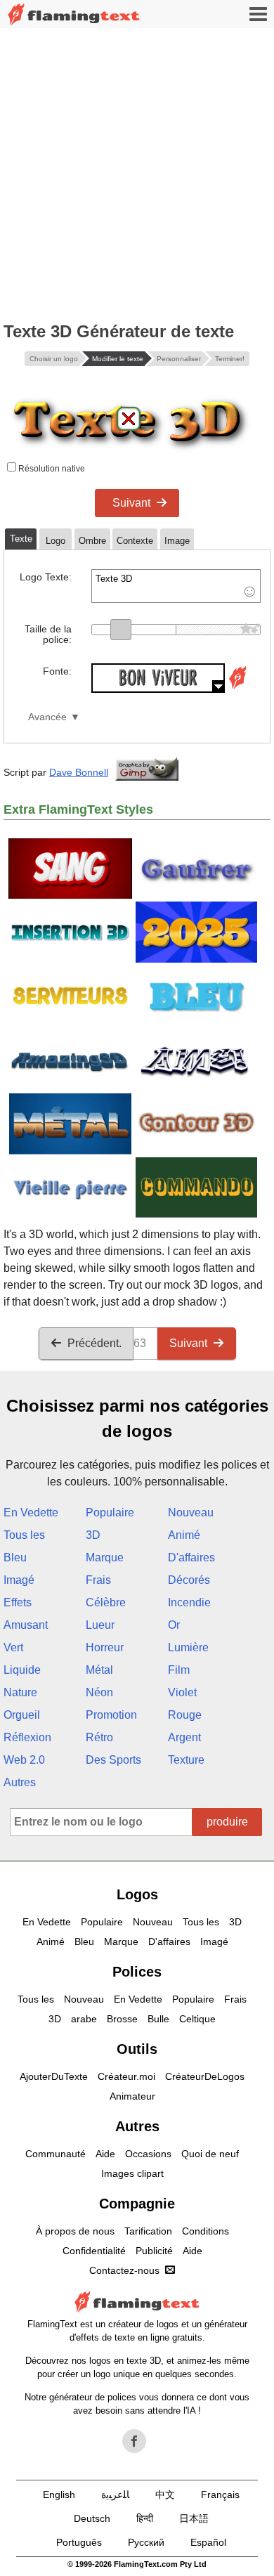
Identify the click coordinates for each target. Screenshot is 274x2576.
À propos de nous (75, 2231)
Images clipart (132, 2173)
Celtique (197, 2019)
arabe (84, 2019)
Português (79, 2542)
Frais (98, 1580)
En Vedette (31, 1513)
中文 (165, 2494)
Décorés (189, 1580)
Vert (13, 1647)
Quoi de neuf (210, 2154)
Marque (105, 1557)
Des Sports (113, 1760)
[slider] (121, 630)
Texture (186, 1760)
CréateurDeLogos (205, 2076)
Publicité (154, 2251)
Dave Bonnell (79, 772)
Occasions (148, 2154)
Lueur (100, 1625)
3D (93, 1535)
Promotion (111, 1715)
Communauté (56, 2154)
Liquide (22, 1670)
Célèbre (106, 1602)
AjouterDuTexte (54, 2076)
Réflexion (27, 1737)
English (59, 2494)
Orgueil (22, 1715)
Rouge (185, 1715)
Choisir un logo (54, 359)
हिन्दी (145, 2518)
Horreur (105, 1647)
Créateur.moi (126, 2076)
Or (174, 1625)
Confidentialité (94, 2251)
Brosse (122, 2019)
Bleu (15, 1557)
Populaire (110, 1513)
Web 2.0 (24, 1760)
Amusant (26, 1625)
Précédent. (94, 1343)
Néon (99, 1692)
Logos (137, 1894)
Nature (20, 1692)
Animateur (132, 2096)
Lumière (188, 1647)
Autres (20, 1782)
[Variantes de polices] (237, 689)
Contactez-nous (124, 2270)
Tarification (148, 2231)
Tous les (24, 1535)
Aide (105, 2154)
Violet (182, 1692)
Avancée (47, 717)
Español (208, 2542)
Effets (18, 1602)
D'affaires (191, 1557)
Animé (184, 1535)
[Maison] (74, 14)
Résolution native (51, 469)
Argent (184, 1737)
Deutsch (92, 2518)
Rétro (99, 1737)
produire (227, 1822)
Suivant (131, 503)
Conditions (205, 2231)
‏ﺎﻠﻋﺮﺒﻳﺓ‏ (115, 2494)
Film (179, 1670)
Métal (99, 1670)
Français (220, 2494)
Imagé (19, 1580)
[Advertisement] (137, 172)
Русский (146, 2542)
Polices (137, 1972)
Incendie (189, 1602)
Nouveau (191, 1513)
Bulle (158, 2019)
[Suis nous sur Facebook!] (134, 2441)
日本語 (194, 2518)
